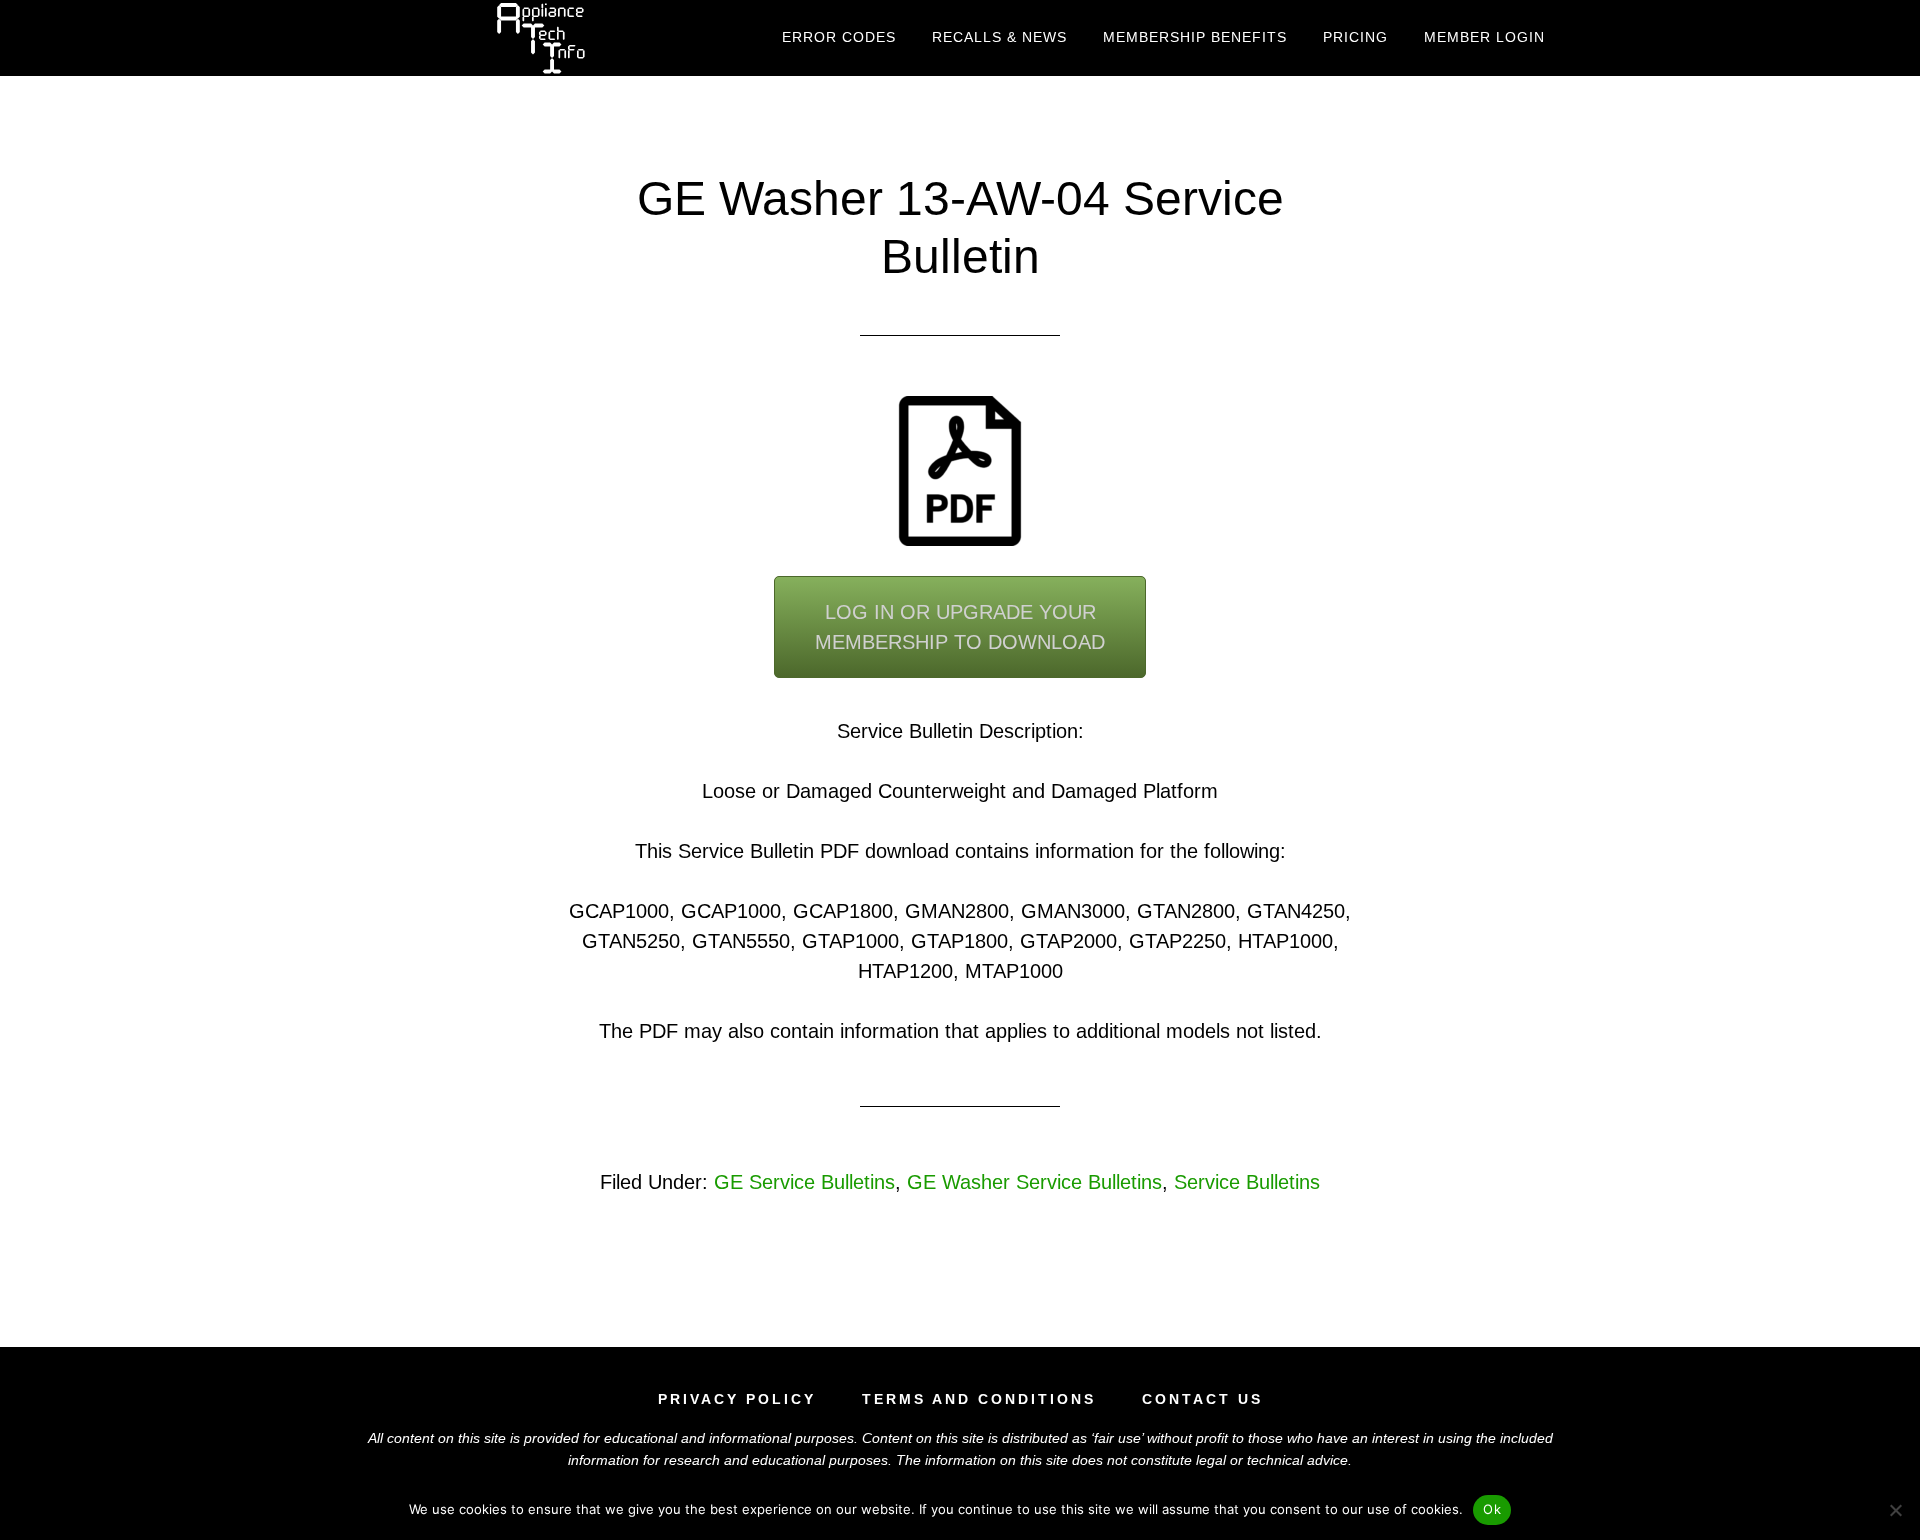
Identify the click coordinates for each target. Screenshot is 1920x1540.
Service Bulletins (1247, 1182)
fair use (1117, 1438)
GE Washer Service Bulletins (1034, 1182)
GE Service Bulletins (804, 1182)
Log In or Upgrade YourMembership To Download (960, 627)
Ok (1492, 1509)
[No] (1895, 1510)
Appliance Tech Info (540, 38)
